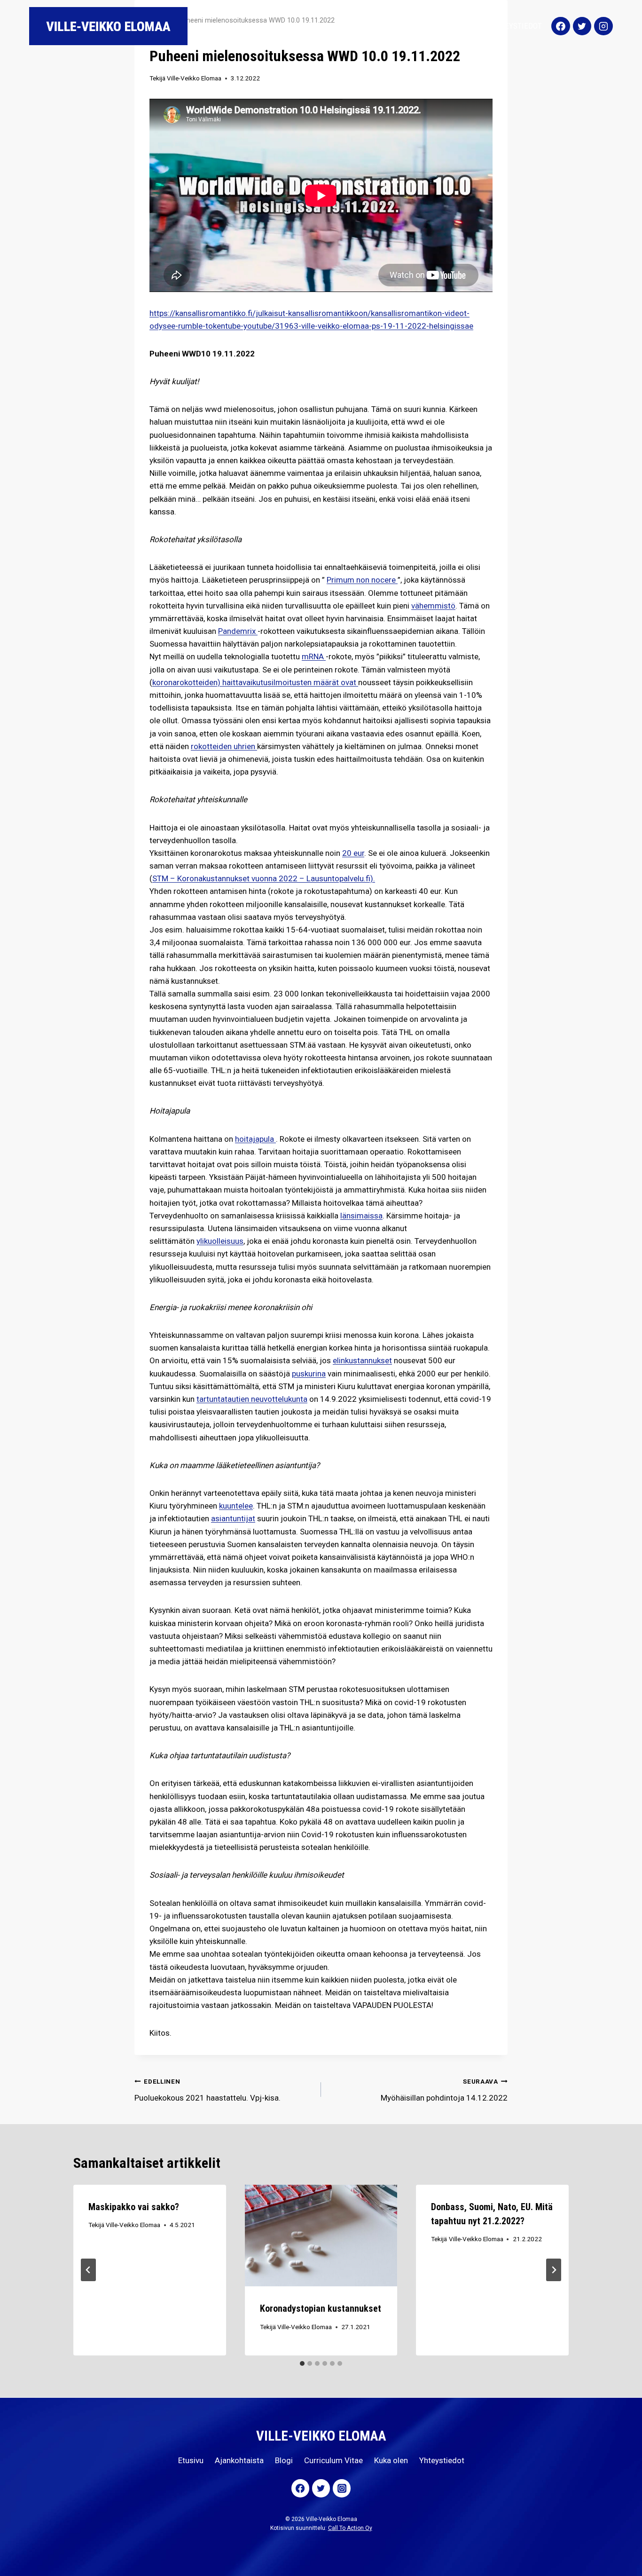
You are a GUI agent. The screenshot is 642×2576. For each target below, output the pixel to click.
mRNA (314, 656)
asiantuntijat (233, 1518)
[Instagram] (603, 26)
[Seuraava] (554, 2270)
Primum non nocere (362, 580)
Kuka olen (463, 26)
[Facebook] (561, 26)
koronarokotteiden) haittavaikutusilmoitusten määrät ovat (255, 682)
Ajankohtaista (305, 26)
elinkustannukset (362, 1360)
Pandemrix (238, 631)
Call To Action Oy (350, 2528)
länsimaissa (361, 1216)
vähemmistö (433, 606)
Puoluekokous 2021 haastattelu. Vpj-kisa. (207, 2090)
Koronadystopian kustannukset (321, 2308)
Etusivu (254, 26)
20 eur (353, 853)
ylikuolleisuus (220, 1241)
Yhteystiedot (517, 26)
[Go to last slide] (88, 2270)
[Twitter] (582, 26)
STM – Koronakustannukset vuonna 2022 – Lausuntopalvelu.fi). (264, 878)
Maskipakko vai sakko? (134, 2207)
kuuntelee (236, 1506)
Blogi (352, 26)
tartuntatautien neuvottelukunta (252, 1399)
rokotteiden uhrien (224, 746)
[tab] (302, 2363)
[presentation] (321, 2236)
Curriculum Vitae (403, 26)
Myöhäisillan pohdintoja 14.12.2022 (444, 2090)
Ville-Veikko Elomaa (194, 78)
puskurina (309, 1374)
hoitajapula (255, 1139)
